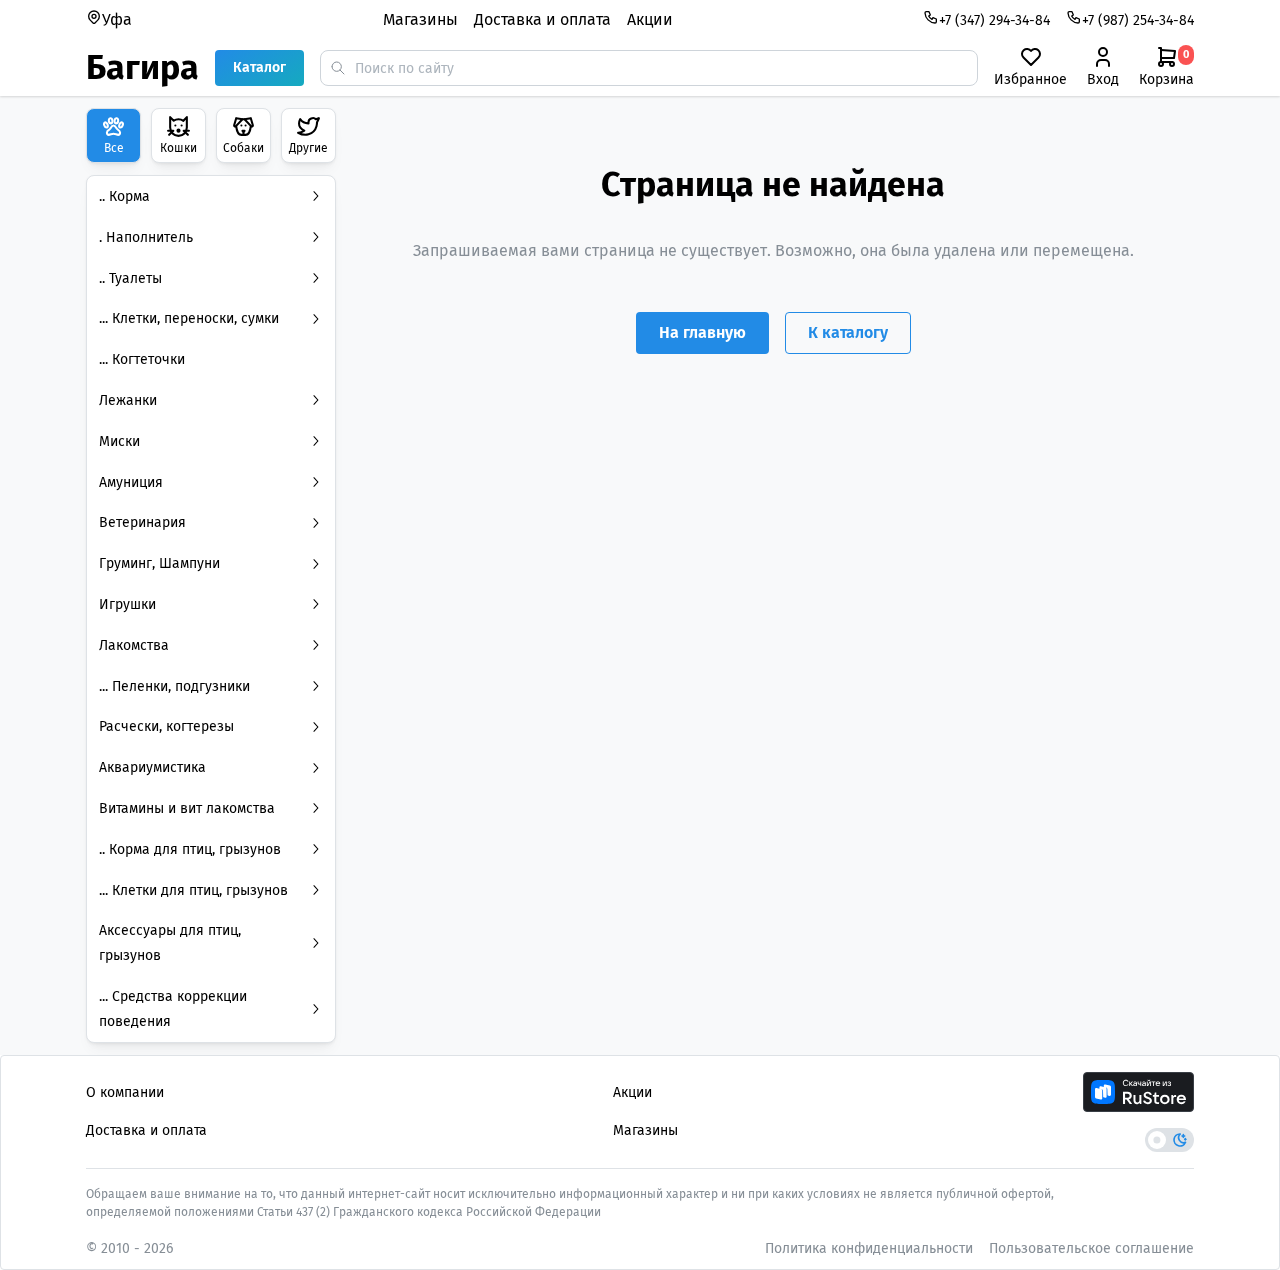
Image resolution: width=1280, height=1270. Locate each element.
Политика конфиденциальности (869, 1248)
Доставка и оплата (542, 19)
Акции (650, 19)
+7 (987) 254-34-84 (1138, 20)
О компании (125, 1092)
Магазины (420, 19)
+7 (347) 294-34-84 (994, 20)
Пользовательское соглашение (1091, 1248)
